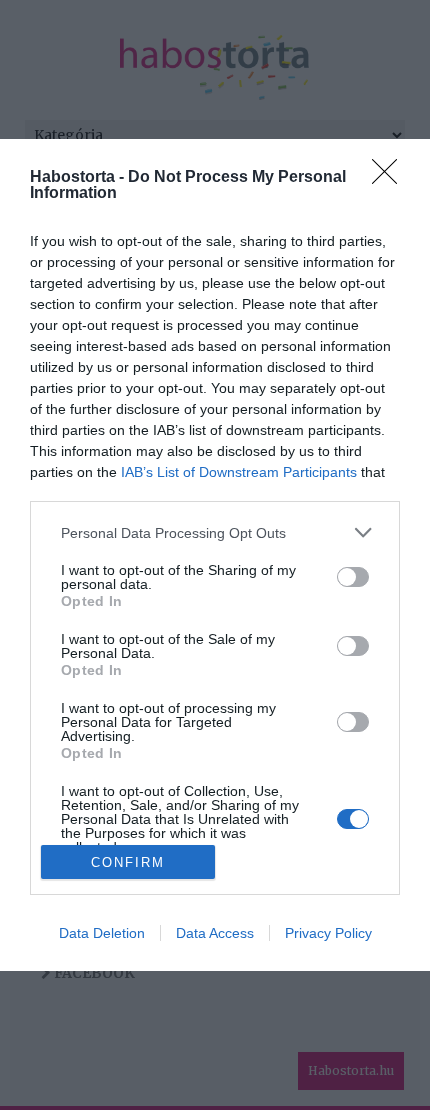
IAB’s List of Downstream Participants (239, 472)
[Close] (391, 178)
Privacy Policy (328, 933)
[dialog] (215, 555)
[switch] (353, 577)
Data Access (215, 933)
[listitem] (215, 532)
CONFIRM (128, 862)
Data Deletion (102, 933)
